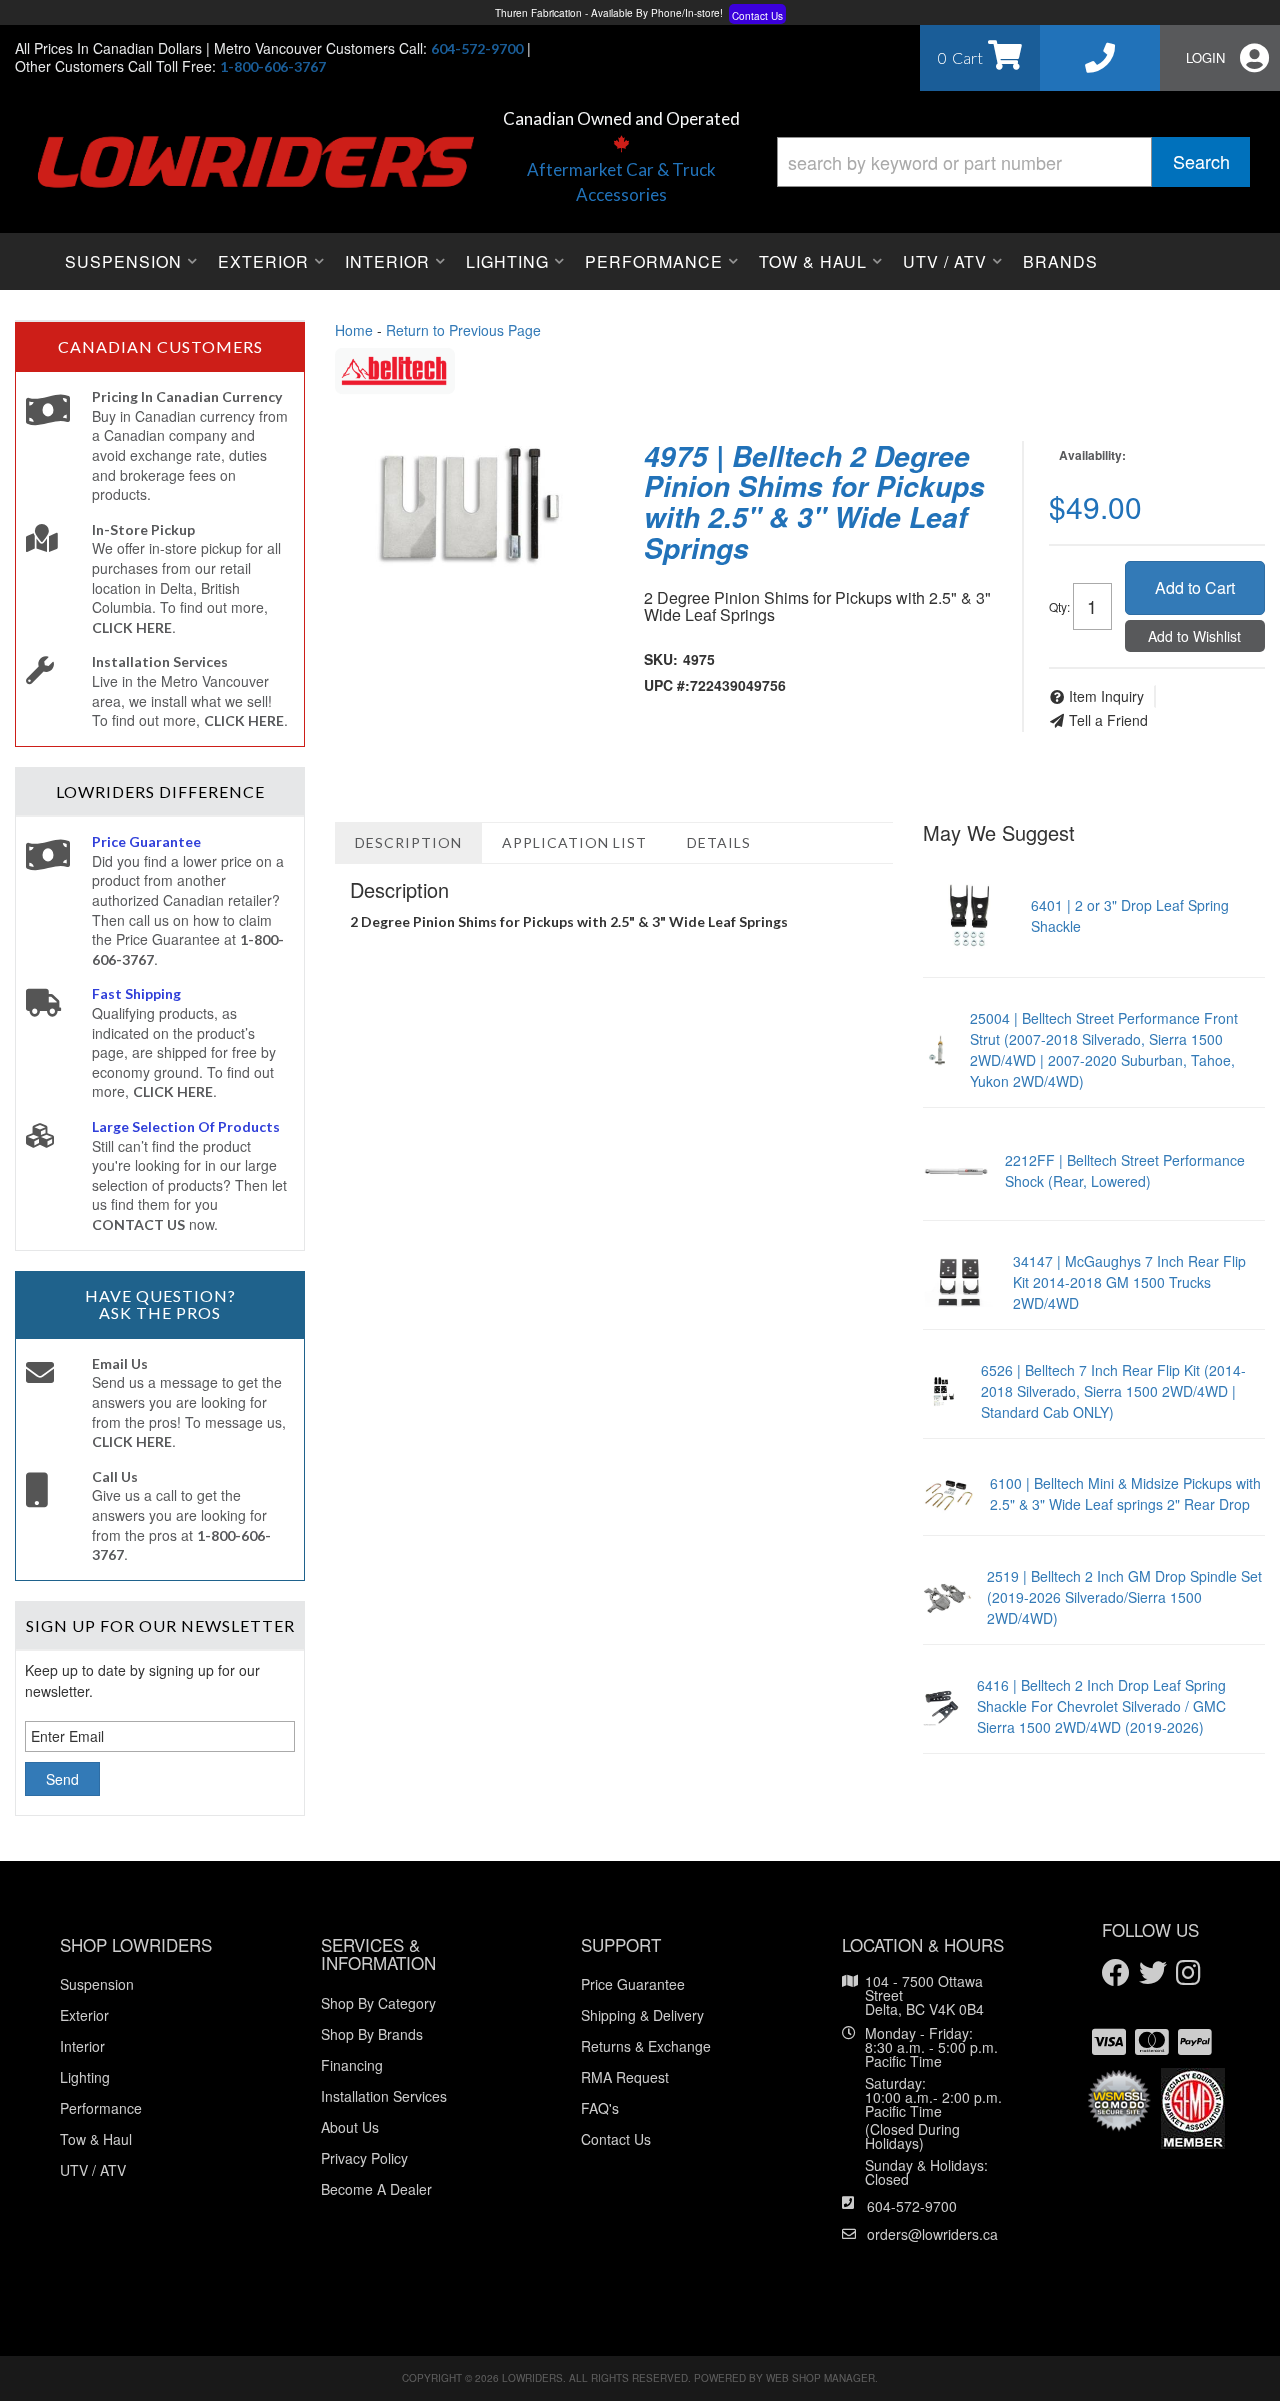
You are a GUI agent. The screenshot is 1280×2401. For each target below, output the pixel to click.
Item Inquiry (1106, 696)
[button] (1013, 162)
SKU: (661, 659)
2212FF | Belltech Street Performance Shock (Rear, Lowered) (1125, 1170)
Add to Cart (1195, 587)
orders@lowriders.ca (932, 2234)
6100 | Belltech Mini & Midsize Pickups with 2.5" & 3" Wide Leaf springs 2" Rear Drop (1125, 1493)
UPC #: (667, 685)
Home (354, 330)
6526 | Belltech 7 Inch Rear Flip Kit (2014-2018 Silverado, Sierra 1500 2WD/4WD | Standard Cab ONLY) (1113, 1391)
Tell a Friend (1108, 720)
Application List (574, 842)
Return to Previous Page (463, 330)
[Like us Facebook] (1116, 1973)
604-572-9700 (912, 2206)
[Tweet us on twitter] (1153, 1973)
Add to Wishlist (1194, 636)
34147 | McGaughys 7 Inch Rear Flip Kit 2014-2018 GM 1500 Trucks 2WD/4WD (1129, 1282)
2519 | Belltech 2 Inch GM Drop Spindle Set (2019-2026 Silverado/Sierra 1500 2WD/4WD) (1124, 1597)
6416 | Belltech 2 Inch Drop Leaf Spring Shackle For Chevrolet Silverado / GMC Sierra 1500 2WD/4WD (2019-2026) (1101, 1706)
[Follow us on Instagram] (1188, 1973)
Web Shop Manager (820, 2378)
